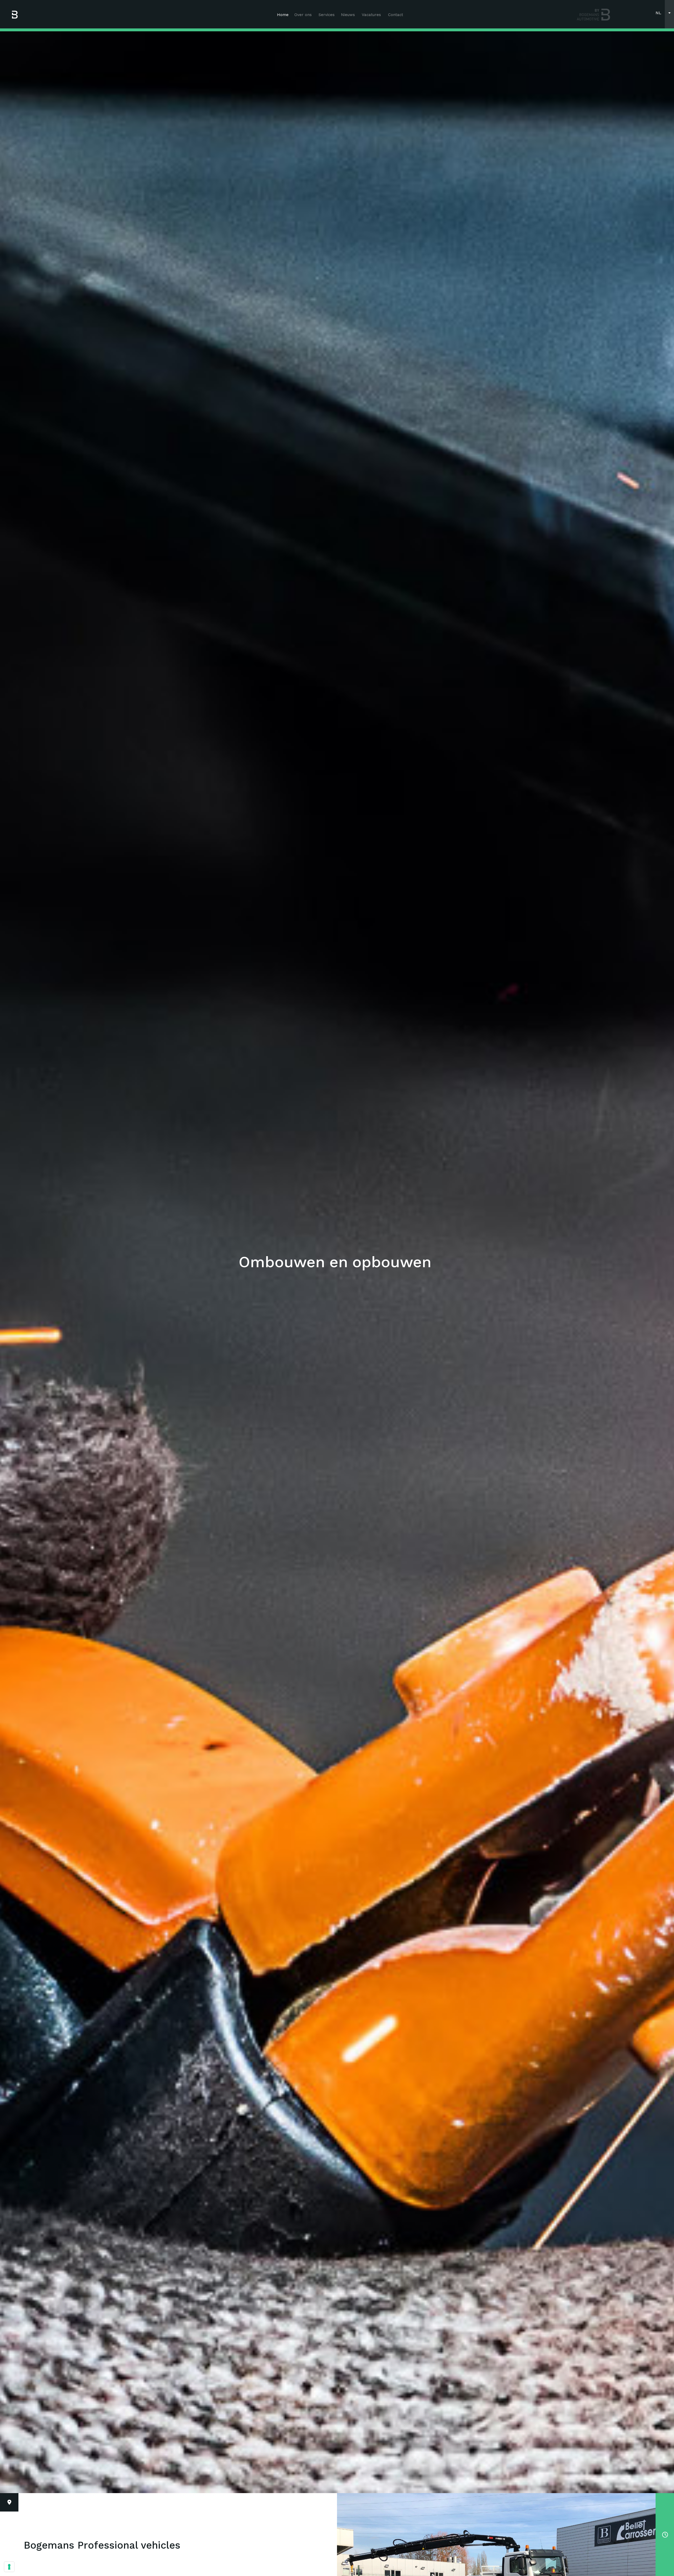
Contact (396, 15)
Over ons (303, 15)
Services (327, 15)
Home (283, 15)
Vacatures (371, 15)
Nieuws (348, 15)
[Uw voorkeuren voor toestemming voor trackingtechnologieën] (9, 2567)
